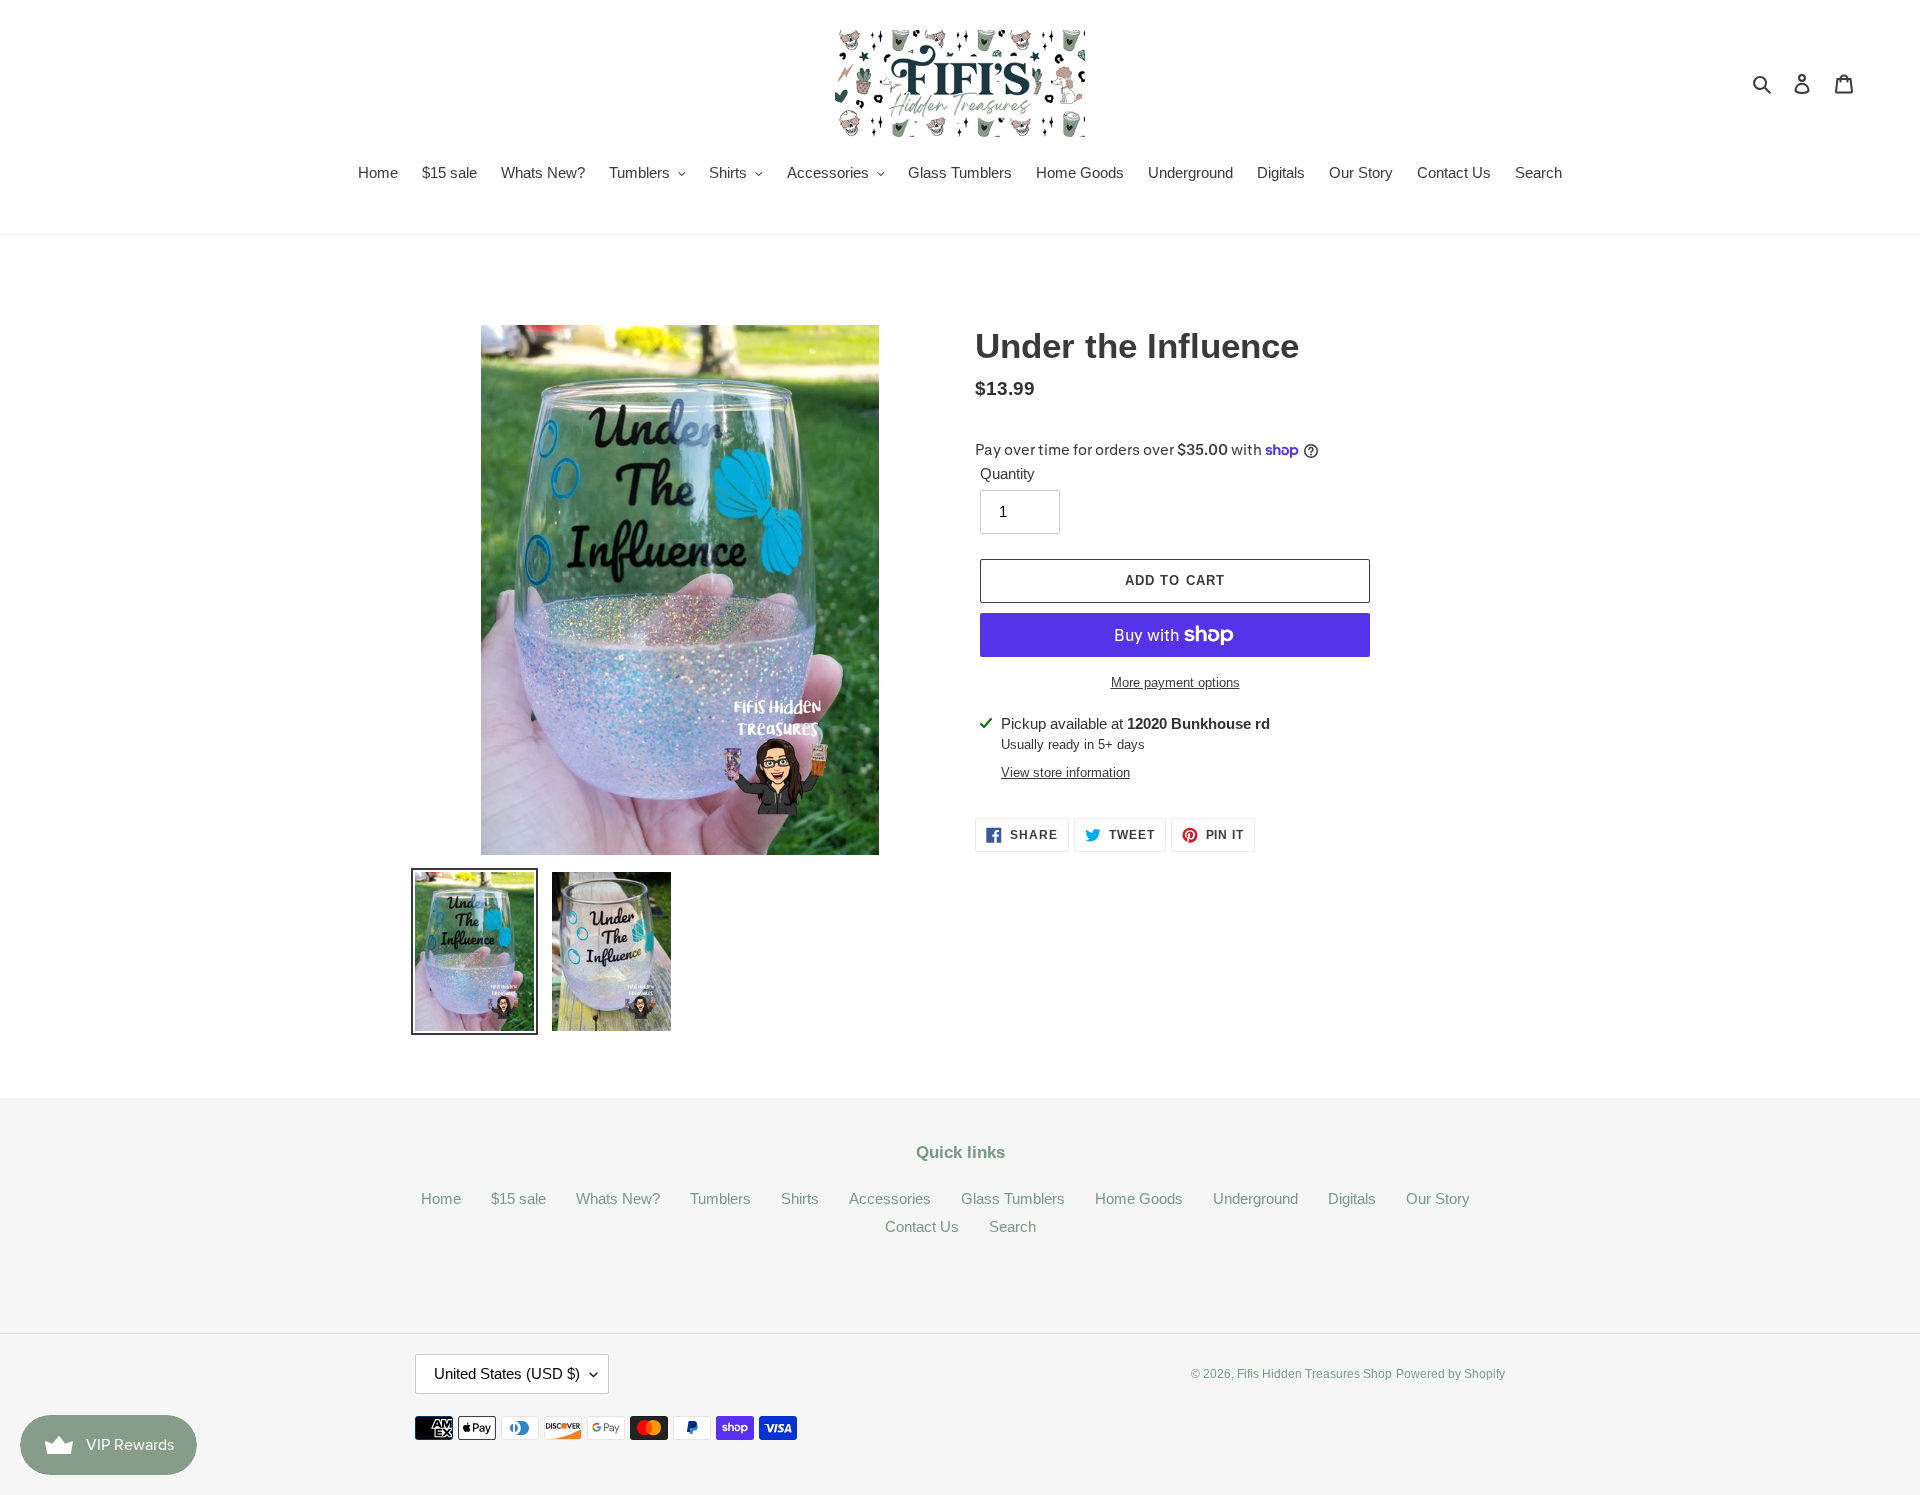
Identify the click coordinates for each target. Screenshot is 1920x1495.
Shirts (800, 1198)
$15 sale (518, 1198)
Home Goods (1139, 1198)
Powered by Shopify (1450, 1374)
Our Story (1438, 1198)
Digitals (1352, 1198)
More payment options (1175, 682)
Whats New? (618, 1198)
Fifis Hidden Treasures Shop (1314, 1374)
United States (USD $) (507, 1373)
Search (1012, 1226)
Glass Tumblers (1013, 1198)
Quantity (1007, 473)
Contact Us (922, 1226)
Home (441, 1198)
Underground (1255, 1198)
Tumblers (720, 1198)
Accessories (890, 1198)
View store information (1065, 772)
